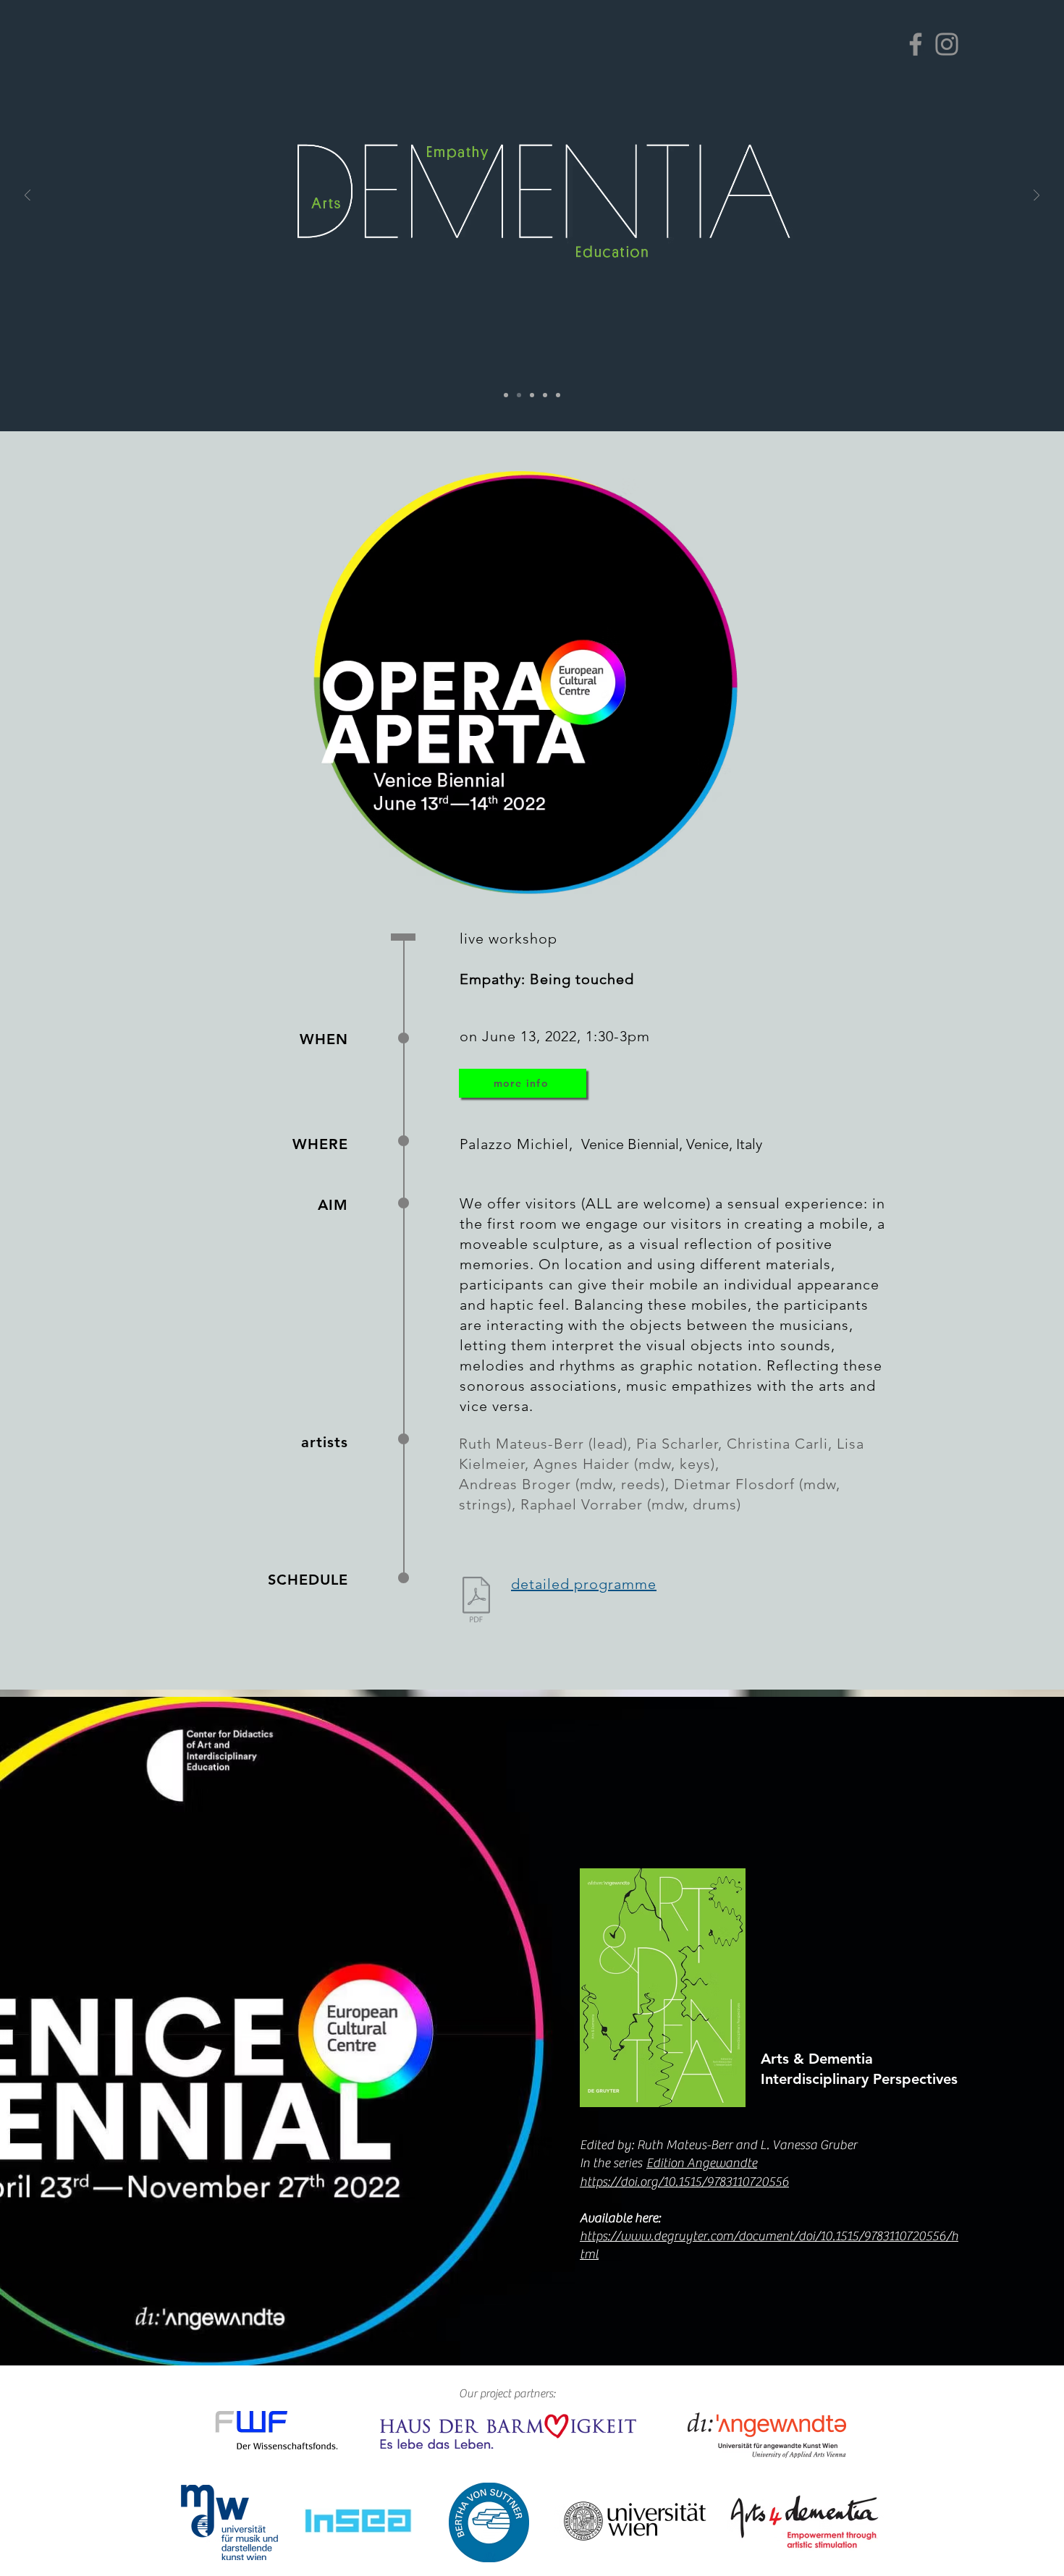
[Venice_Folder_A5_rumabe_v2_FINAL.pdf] (476, 1601)
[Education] (545, 395)
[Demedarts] (506, 395)
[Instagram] (947, 44)
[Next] (1036, 196)
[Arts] (558, 395)
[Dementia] (519, 395)
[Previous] (28, 196)
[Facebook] (916, 44)
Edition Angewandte (702, 2163)
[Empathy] (532, 395)
